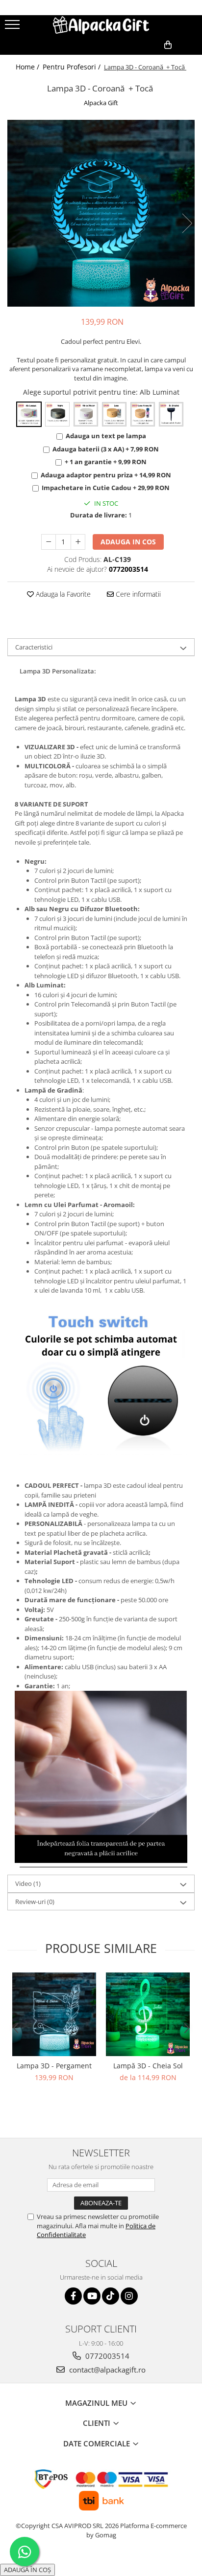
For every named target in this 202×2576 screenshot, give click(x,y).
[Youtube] (92, 2296)
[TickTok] (111, 2296)
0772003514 (106, 2356)
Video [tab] (28, 1883)
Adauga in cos (128, 542)
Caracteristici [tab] (34, 647)
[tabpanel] (101, 213)
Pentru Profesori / (73, 67)
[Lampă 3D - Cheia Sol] (148, 2014)
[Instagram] (129, 2296)
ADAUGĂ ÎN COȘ (27, 2570)
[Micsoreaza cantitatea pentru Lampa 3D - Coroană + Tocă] (49, 542)
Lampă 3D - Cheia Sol (148, 2066)
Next (187, 223)
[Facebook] (73, 2296)
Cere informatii (137, 594)
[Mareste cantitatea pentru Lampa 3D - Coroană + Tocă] (78, 542)
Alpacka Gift (101, 103)
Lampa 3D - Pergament (54, 2066)
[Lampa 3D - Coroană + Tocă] (101, 213)
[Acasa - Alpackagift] (101, 25)
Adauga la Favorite (62, 594)
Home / (28, 67)
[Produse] (13, 27)
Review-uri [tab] (35, 1902)
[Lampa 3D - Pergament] (54, 2014)
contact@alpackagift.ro (106, 2370)
